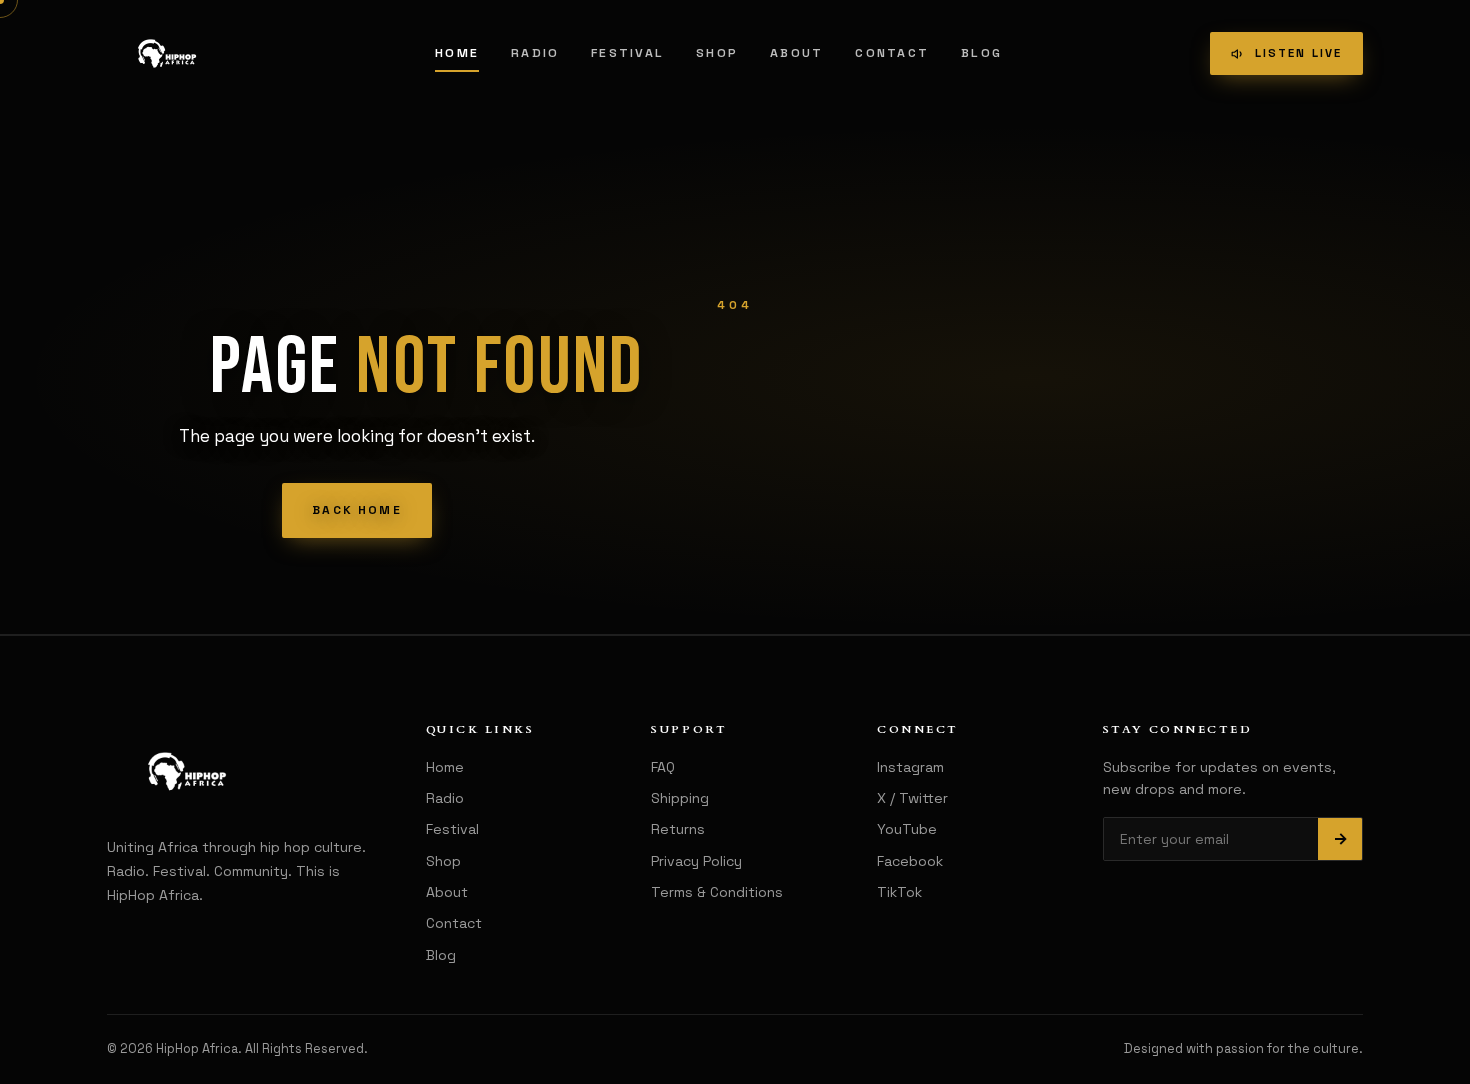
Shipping (680, 798)
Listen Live (1298, 53)
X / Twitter (912, 798)
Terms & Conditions (717, 892)
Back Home (356, 510)
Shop (717, 53)
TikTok (899, 892)
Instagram (910, 767)
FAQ (663, 767)
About (796, 53)
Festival (627, 53)
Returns (678, 829)
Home (457, 53)
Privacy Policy (696, 861)
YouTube (907, 829)
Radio (535, 53)
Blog (981, 53)
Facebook (910, 861)
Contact (892, 53)
